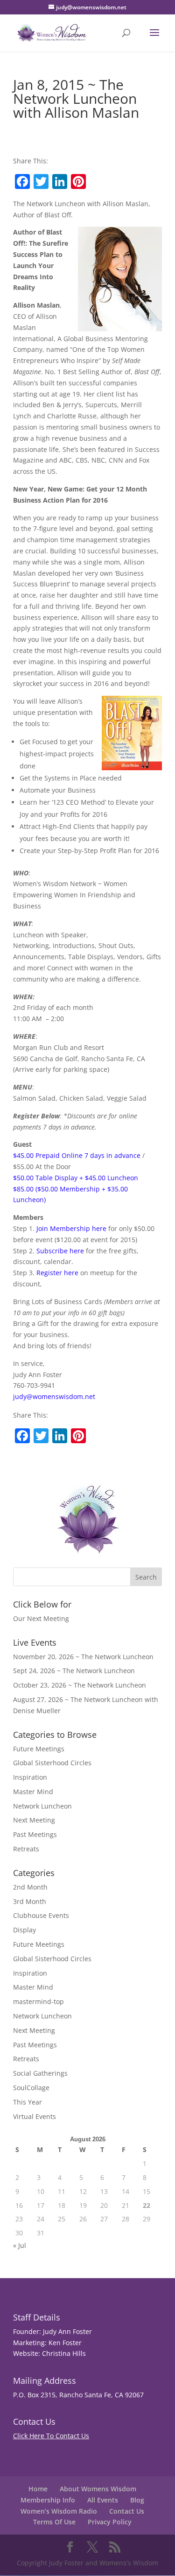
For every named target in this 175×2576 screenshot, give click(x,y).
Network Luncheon (42, 1806)
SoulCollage (31, 2088)
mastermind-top (38, 2001)
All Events (103, 2500)
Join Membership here (71, 1228)
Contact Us (127, 2511)
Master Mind (33, 1792)
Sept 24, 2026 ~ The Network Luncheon (74, 1671)
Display (24, 1930)
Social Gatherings (40, 2073)
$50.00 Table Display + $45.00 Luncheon (76, 1178)
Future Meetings (39, 1749)
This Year (28, 2102)
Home (38, 2489)
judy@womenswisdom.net (54, 1396)
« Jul (20, 2245)
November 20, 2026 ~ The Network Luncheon (83, 1657)
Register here (57, 1273)
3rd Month (30, 1901)
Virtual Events (35, 2116)
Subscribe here (60, 1251)
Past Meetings (35, 1834)
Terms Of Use (54, 2522)
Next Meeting (34, 1820)
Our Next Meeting (41, 1618)
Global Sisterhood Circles (52, 1763)
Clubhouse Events (41, 1915)
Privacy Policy (110, 2522)
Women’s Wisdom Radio (59, 2511)
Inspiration (30, 1777)
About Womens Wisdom (98, 2489)
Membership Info (48, 2500)
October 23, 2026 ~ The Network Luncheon (80, 1685)
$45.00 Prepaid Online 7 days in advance (77, 1155)
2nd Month (30, 1887)
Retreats (26, 1849)
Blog (137, 2500)
